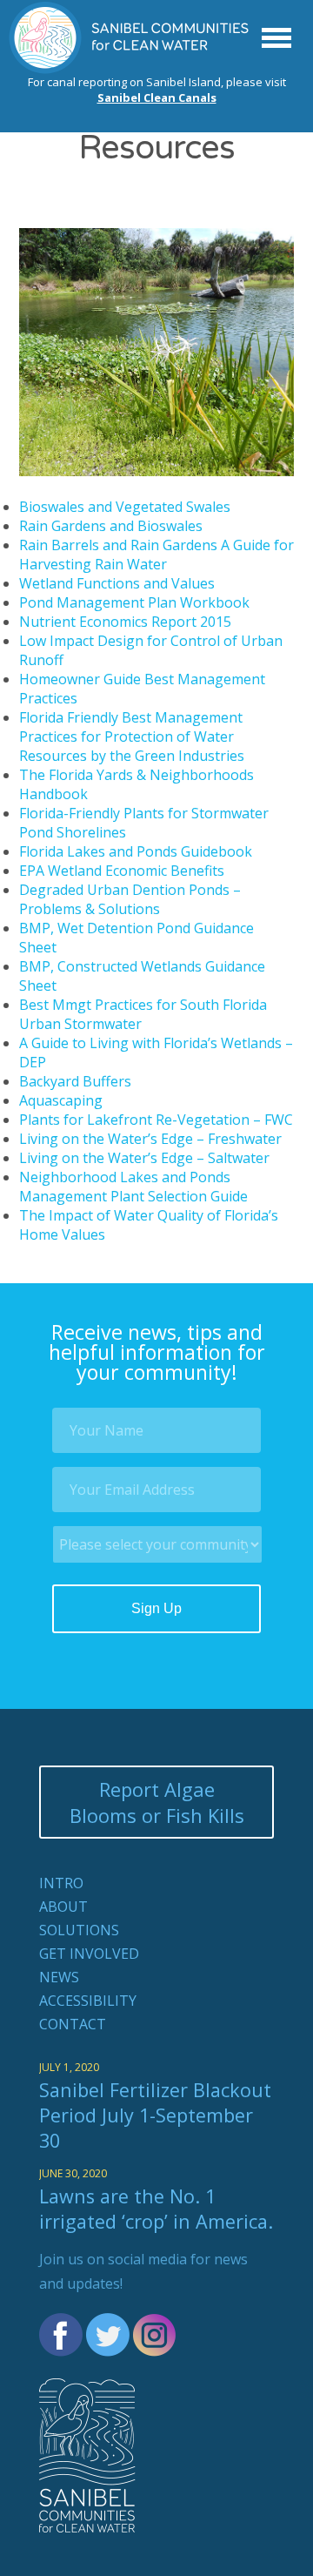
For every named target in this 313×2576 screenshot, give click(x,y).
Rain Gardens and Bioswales (111, 526)
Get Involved (89, 1954)
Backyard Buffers (75, 1081)
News (59, 1977)
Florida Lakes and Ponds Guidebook (136, 851)
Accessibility (88, 2001)
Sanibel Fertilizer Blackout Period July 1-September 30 (155, 2115)
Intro (61, 1883)
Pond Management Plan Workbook (134, 602)
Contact (73, 2024)
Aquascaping (61, 1100)
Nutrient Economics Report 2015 (125, 622)
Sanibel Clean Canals (157, 98)
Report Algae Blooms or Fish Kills (157, 1802)
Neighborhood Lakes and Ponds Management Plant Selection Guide (133, 1187)
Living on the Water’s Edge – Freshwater (150, 1139)
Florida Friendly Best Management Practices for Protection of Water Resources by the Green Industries (132, 736)
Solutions (79, 1930)
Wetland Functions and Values (117, 583)
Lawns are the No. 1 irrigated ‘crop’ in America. (156, 2209)
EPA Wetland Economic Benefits (122, 871)
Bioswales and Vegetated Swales (125, 507)
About (63, 1907)
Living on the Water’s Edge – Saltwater (144, 1158)
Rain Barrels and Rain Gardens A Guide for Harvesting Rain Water (156, 555)
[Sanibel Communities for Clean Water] (130, 69)
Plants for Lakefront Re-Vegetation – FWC (156, 1120)
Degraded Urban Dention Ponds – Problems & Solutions (130, 899)
